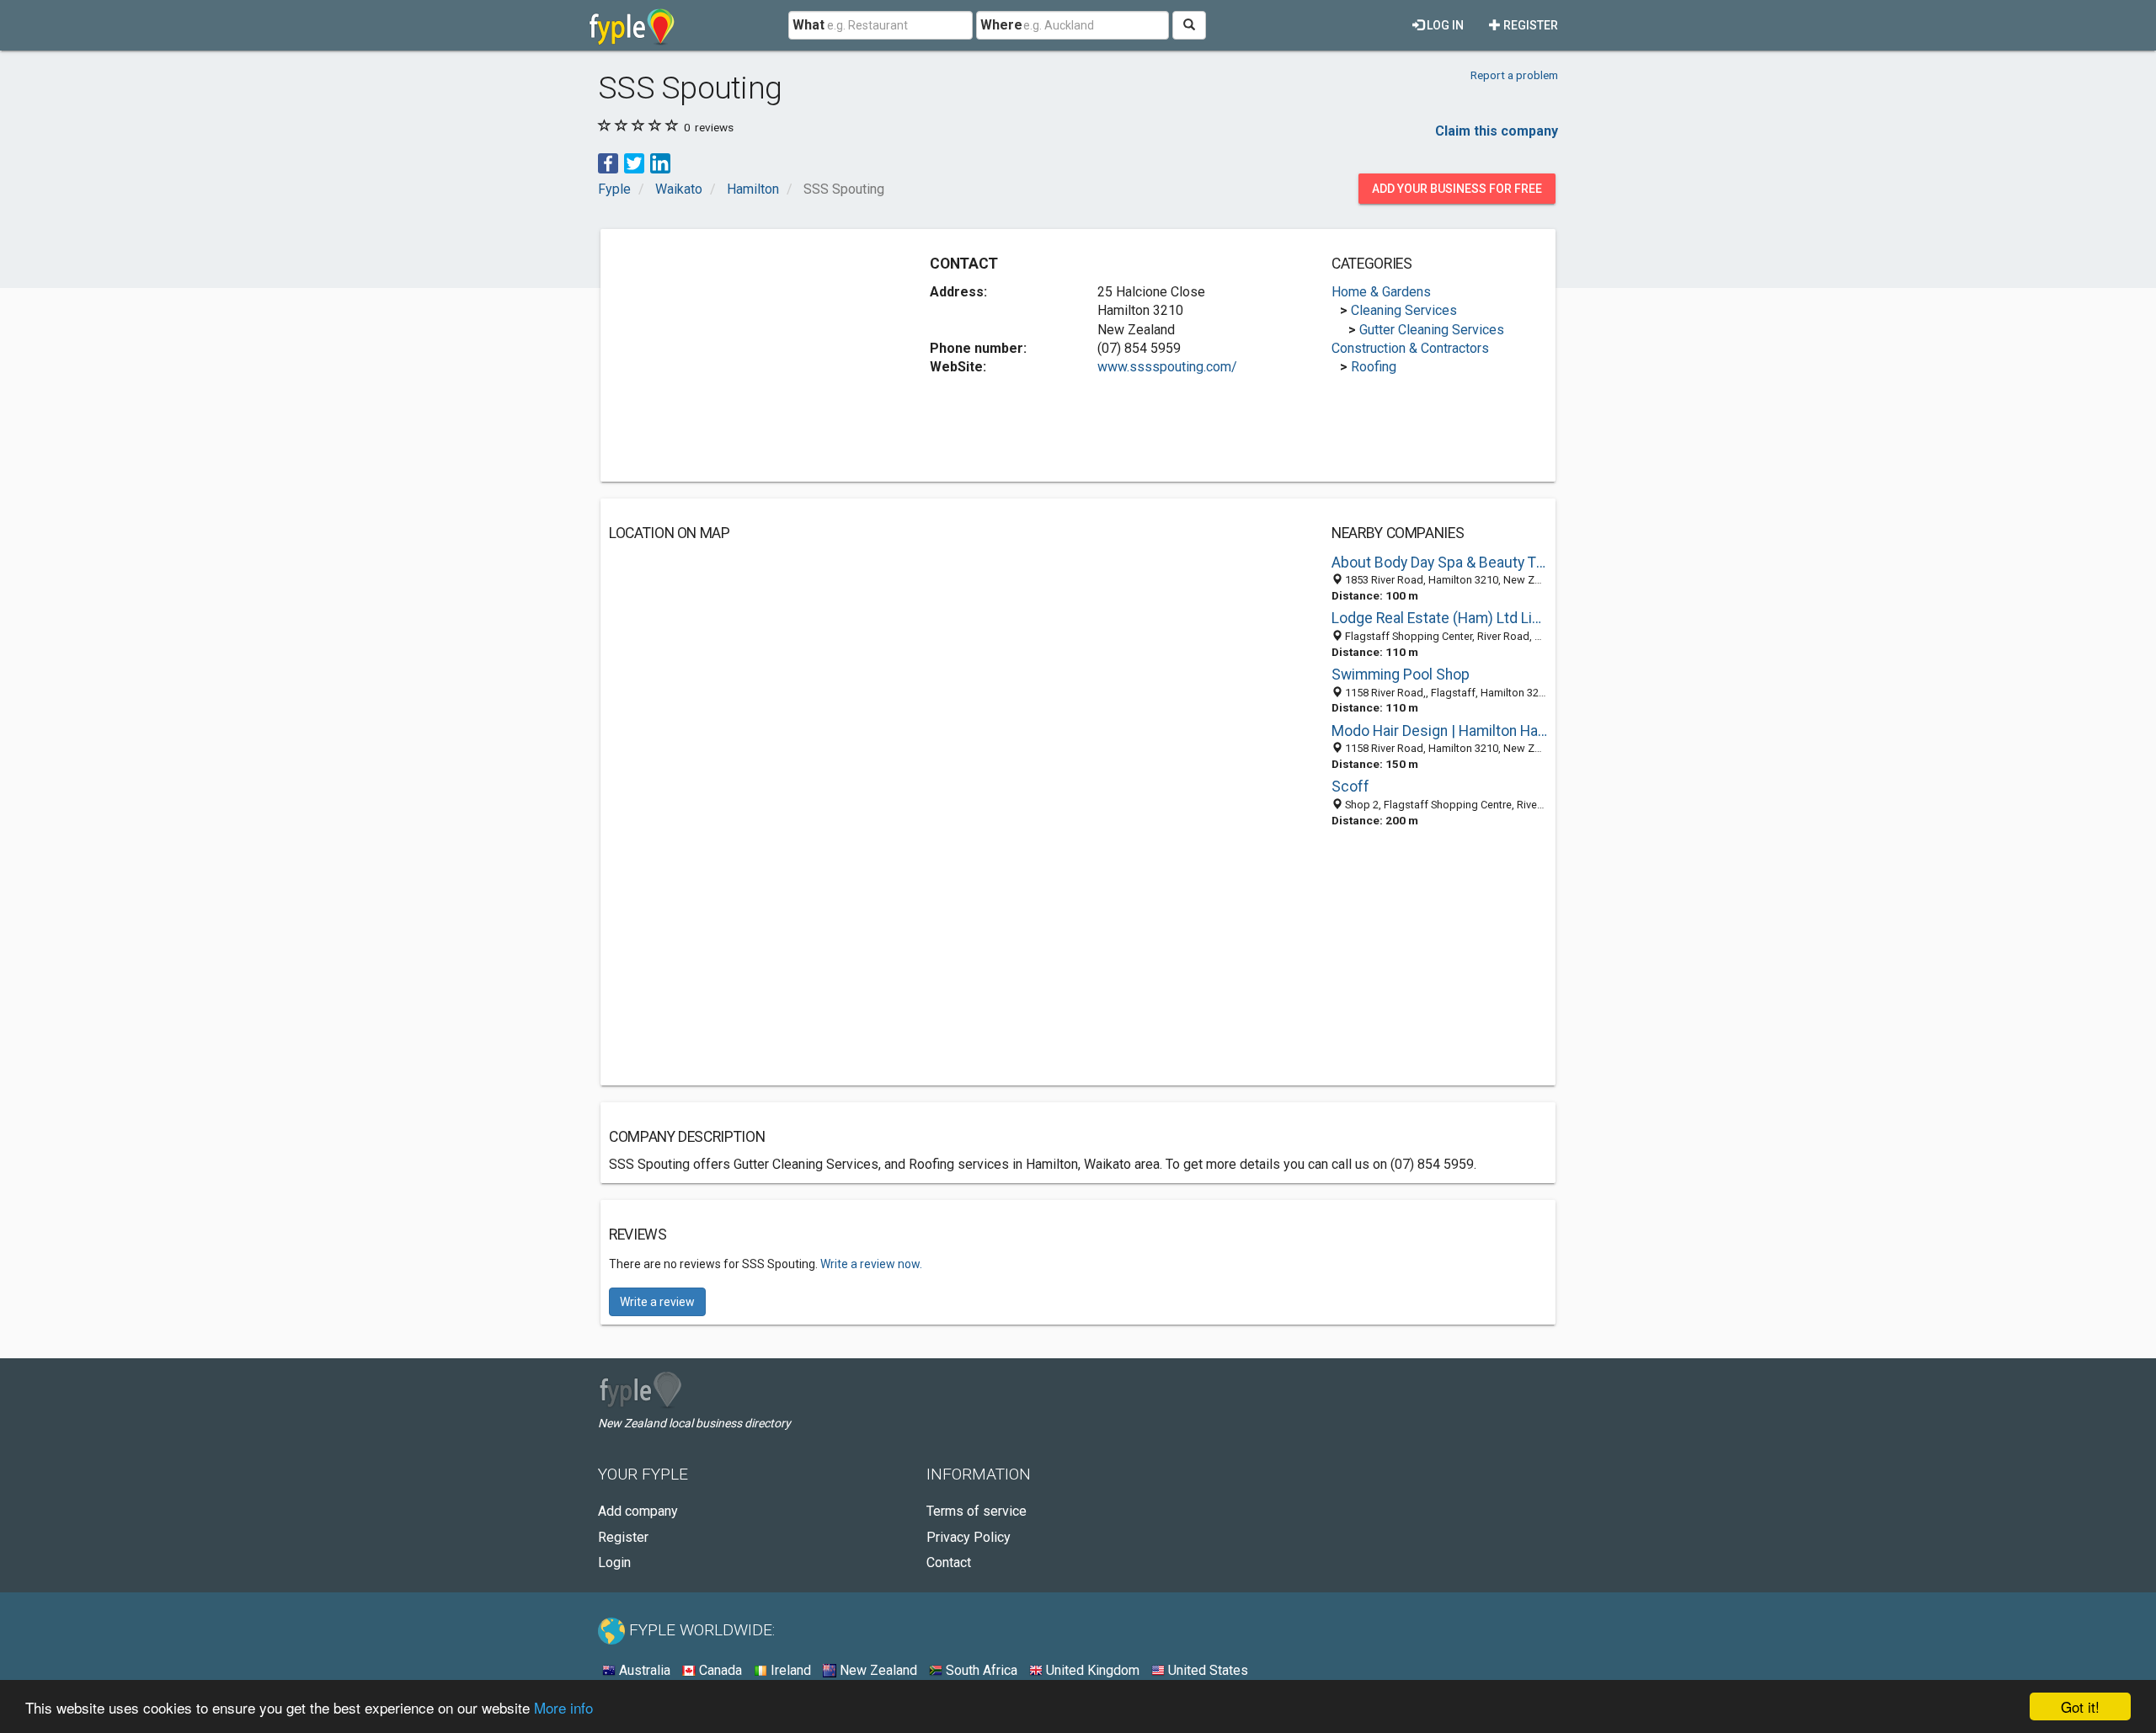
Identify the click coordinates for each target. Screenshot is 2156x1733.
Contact (949, 1562)
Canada (719, 1670)
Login (614, 1562)
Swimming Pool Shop (1401, 675)
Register (1529, 25)
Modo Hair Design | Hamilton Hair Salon (1439, 731)
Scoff (1350, 787)
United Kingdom (1091, 1670)
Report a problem (1514, 75)
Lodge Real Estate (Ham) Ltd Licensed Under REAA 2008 (1439, 618)
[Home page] (632, 25)
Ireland (789, 1670)
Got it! (2080, 1706)
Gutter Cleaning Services (1432, 330)
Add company (638, 1511)
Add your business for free (1457, 189)
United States (1206, 1670)
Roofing (1374, 367)
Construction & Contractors (1410, 348)
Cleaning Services (1404, 310)
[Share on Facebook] (608, 162)
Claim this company (1497, 131)
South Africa (980, 1670)
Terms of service (977, 1511)
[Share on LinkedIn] (660, 162)
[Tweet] (634, 162)
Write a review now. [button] (871, 1264)
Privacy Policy (969, 1537)
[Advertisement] (750, 355)
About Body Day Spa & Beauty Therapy (1439, 563)
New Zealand (877, 1670)
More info (563, 1707)
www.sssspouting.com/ (1167, 367)
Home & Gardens (1381, 292)
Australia (643, 1670)
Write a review (657, 1302)
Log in (1444, 25)
